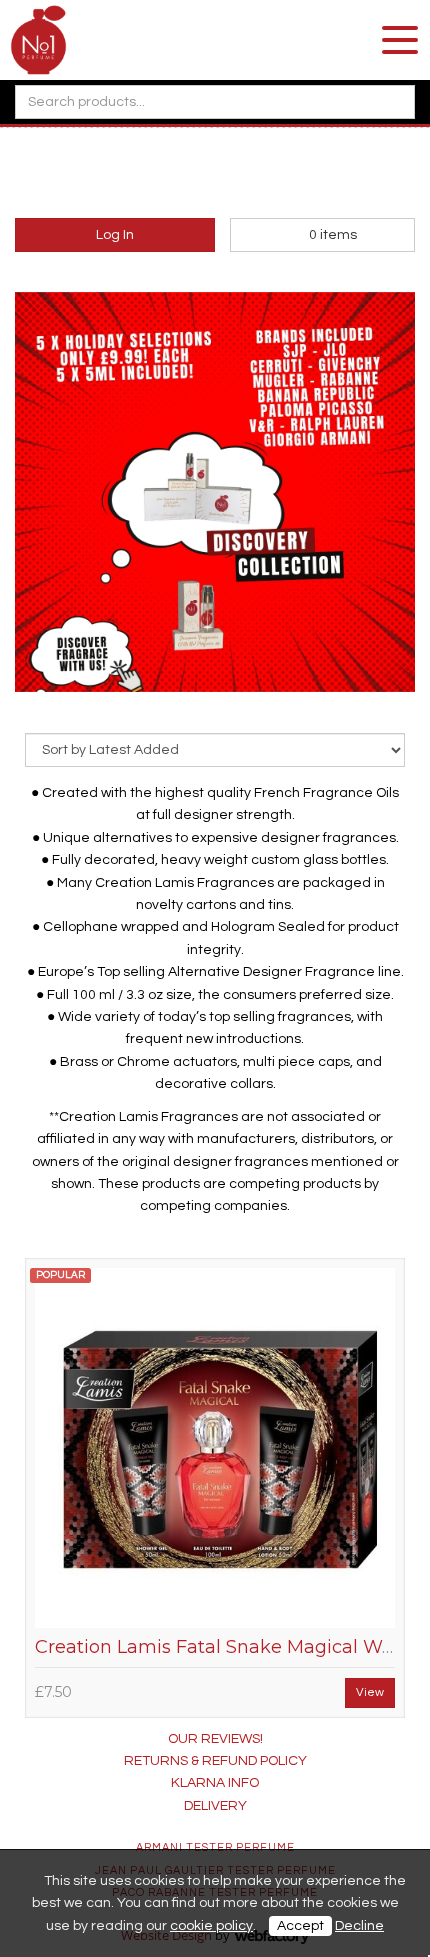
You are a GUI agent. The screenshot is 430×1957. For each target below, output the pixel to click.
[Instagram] (248, 183)
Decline (359, 1926)
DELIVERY (215, 1806)
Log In (115, 235)
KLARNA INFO (215, 1783)
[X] (215, 183)
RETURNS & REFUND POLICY (215, 1761)
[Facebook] (182, 183)
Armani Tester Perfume (215, 1847)
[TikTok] (149, 183)
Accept (300, 1926)
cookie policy (211, 1926)
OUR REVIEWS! (215, 1739)
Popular (60, 1275)
